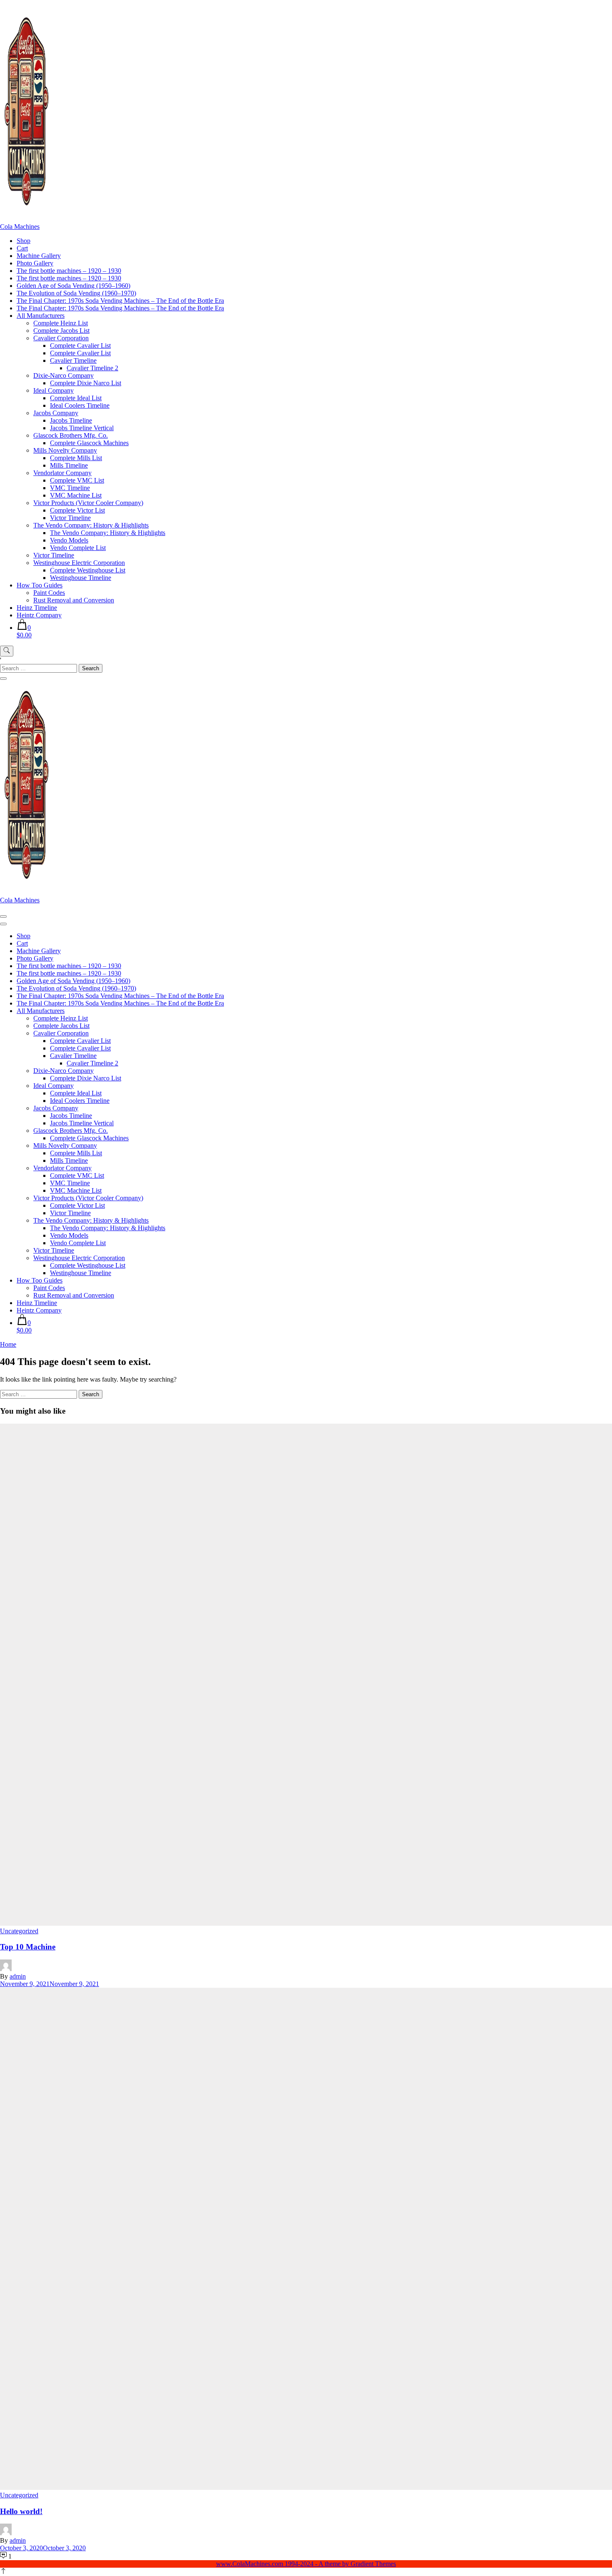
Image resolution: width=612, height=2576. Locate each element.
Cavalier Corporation (61, 338)
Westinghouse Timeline (81, 578)
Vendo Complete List (78, 548)
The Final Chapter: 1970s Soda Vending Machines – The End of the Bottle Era (120, 301)
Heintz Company (39, 615)
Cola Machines (20, 227)
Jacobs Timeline (71, 420)
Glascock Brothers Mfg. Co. (71, 435)
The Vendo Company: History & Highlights (91, 525)
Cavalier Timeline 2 (92, 368)
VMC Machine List (76, 495)
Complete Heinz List (61, 323)
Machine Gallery (39, 256)
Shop (24, 241)
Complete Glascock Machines (89, 443)
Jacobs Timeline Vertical (82, 428)
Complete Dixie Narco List (86, 383)
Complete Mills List (76, 458)
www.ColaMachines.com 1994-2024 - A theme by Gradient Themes (306, 2564)
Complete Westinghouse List (88, 570)
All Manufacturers (41, 316)
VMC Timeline (70, 488)
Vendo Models (69, 540)
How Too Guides (40, 585)
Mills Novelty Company (65, 450)
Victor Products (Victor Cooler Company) (88, 503)
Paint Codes (49, 593)
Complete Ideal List (76, 398)
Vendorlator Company (62, 473)
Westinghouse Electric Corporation (79, 563)
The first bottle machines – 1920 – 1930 (69, 271)
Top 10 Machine (28, 1947)
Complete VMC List (77, 480)
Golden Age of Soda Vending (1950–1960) (73, 286)
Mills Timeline (69, 465)
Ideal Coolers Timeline (80, 405)
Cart (22, 248)
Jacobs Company (56, 413)
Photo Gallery (35, 263)
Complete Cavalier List (80, 346)
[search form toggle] (7, 651)
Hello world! (21, 2511)
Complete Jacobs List (61, 331)
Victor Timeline (70, 518)
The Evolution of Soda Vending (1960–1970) (76, 293)
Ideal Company (53, 390)
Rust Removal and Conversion (74, 600)
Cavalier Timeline (73, 360)
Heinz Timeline (37, 608)
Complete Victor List (77, 510)
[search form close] (3, 679)
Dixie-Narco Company (63, 375)
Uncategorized (19, 1931)
